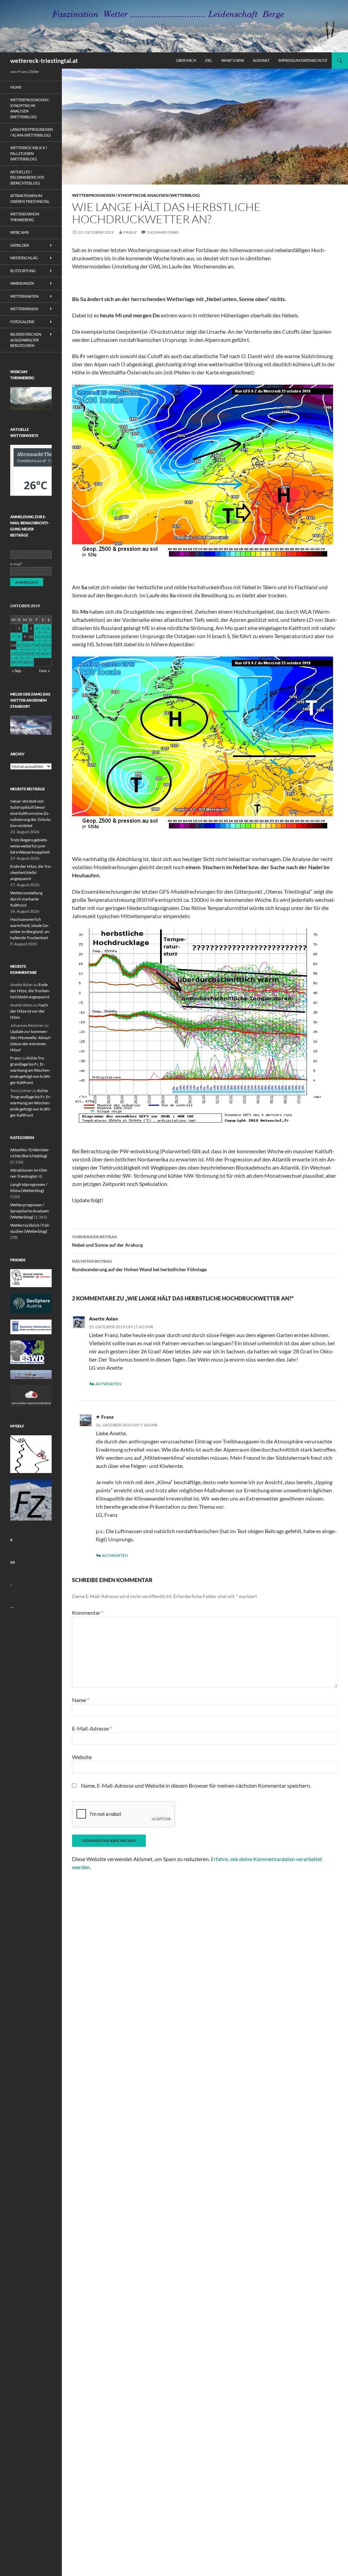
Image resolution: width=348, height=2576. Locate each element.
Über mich (186, 60)
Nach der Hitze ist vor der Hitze (29, 1011)
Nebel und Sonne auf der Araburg (107, 1241)
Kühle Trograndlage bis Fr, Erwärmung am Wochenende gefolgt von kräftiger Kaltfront (31, 1070)
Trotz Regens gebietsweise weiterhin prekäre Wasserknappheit (30, 846)
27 (49, 654)
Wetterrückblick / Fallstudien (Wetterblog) (29, 153)
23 (25, 654)
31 (31, 662)
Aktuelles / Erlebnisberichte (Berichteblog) (27, 177)
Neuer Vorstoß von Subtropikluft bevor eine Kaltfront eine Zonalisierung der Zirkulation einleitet (31, 813)
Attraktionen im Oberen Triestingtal (30, 198)
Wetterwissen (24, 309)
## (13, 1562)
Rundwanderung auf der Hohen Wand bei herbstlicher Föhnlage (139, 1265)
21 (13, 654)
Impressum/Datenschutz (303, 60)
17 (31, 645)
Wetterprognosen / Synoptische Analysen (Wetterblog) (136, 195)
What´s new (233, 60)
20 (49, 645)
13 (49, 637)
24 (31, 654)
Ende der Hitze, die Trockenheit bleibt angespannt (31, 872)
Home (16, 87)
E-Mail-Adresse (92, 1728)
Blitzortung (23, 271)
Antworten (108, 1384)
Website (82, 1757)
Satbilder (20, 245)
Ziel (209, 60)
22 (19, 654)
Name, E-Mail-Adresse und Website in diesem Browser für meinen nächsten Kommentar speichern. (196, 1785)
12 (43, 637)
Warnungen (22, 283)
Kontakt (261, 60)
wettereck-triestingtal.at (44, 60)
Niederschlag (24, 258)
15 (19, 645)
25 (37, 654)
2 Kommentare (163, 232)
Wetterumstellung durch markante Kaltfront (26, 899)
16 (25, 645)
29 (19, 662)
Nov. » (45, 671)
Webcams (20, 232)
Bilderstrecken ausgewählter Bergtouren (26, 340)
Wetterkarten (24, 296)
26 (43, 654)
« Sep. (17, 671)
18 (37, 645)
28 (13, 662)
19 (43, 645)
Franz (130, 232)
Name (81, 1700)
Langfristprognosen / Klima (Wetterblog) (31, 132)
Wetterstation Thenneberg (25, 217)
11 (37, 637)
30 (25, 662)
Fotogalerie (22, 322)
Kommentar (88, 1613)
